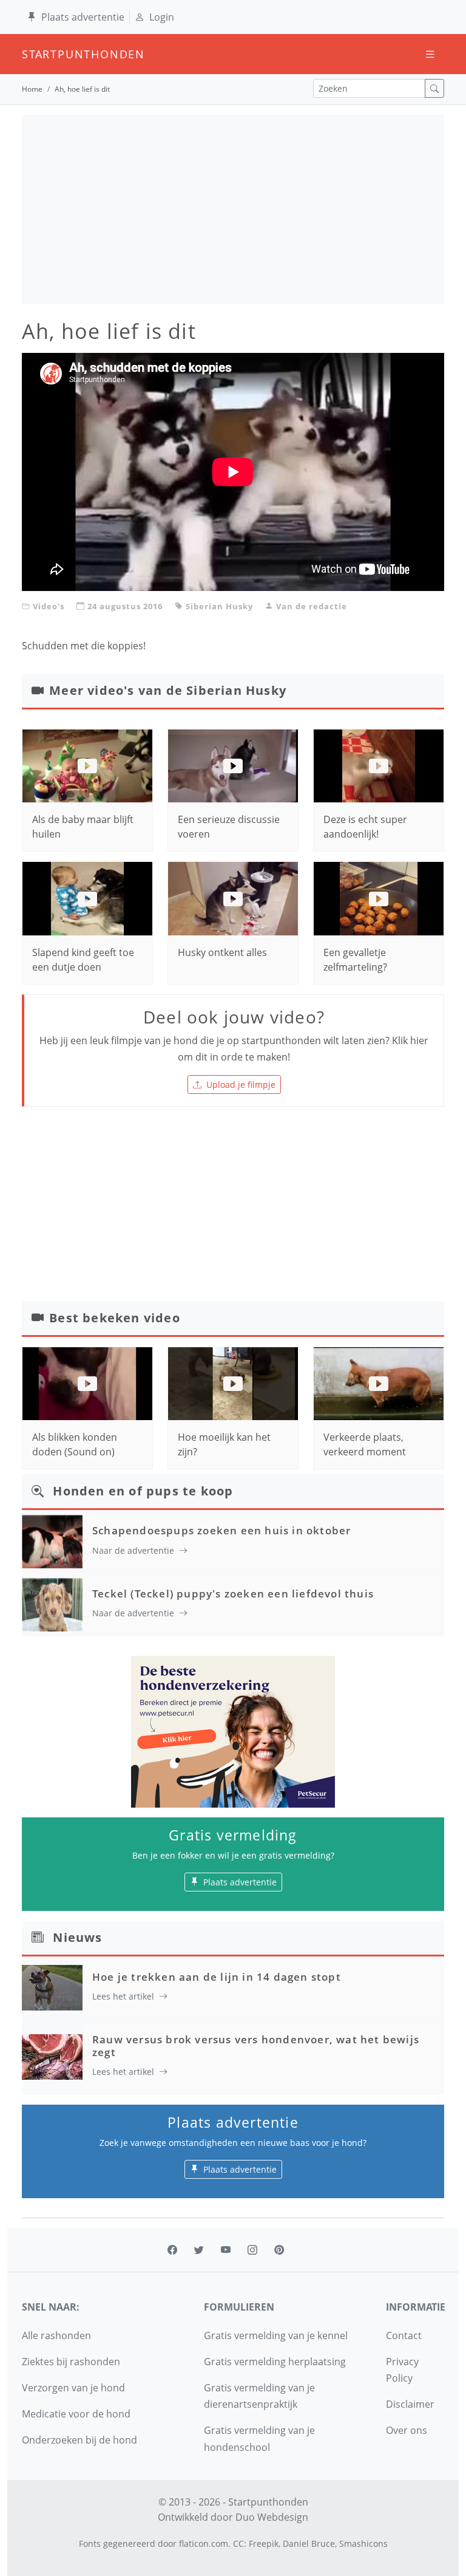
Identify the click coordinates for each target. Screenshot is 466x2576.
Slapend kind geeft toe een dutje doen (83, 960)
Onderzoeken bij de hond (79, 2440)
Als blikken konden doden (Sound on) (75, 1444)
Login (162, 17)
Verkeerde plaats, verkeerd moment (365, 1444)
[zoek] (434, 88)
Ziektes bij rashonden (71, 2362)
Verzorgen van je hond (73, 2388)
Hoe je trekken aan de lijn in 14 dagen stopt (217, 1977)
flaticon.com (204, 2544)
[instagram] (252, 2250)
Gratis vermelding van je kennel (276, 2335)
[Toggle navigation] (430, 54)
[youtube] (226, 2250)
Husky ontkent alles (222, 952)
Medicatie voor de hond (76, 2414)
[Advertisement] (233, 210)
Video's (49, 606)
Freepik (264, 2544)
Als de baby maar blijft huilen (83, 827)
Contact (404, 2335)
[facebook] (172, 2250)
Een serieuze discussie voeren (229, 827)
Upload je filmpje (241, 1085)
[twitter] (199, 2250)
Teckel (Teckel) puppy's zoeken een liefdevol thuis (233, 1594)
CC (238, 2544)
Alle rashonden (56, 2335)
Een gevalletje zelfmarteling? (355, 960)
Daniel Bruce (309, 2544)
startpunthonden (33, 54)
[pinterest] (279, 2250)
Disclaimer (410, 2404)
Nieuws (77, 1937)
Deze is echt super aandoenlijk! (365, 827)
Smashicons (363, 2544)
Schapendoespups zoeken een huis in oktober (221, 1530)
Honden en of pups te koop (143, 1491)
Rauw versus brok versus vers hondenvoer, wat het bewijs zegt (256, 2045)
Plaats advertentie (83, 17)
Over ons (407, 2430)
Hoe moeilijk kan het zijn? (224, 1444)
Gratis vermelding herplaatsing (275, 2362)
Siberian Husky (219, 606)
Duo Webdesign (272, 2517)
